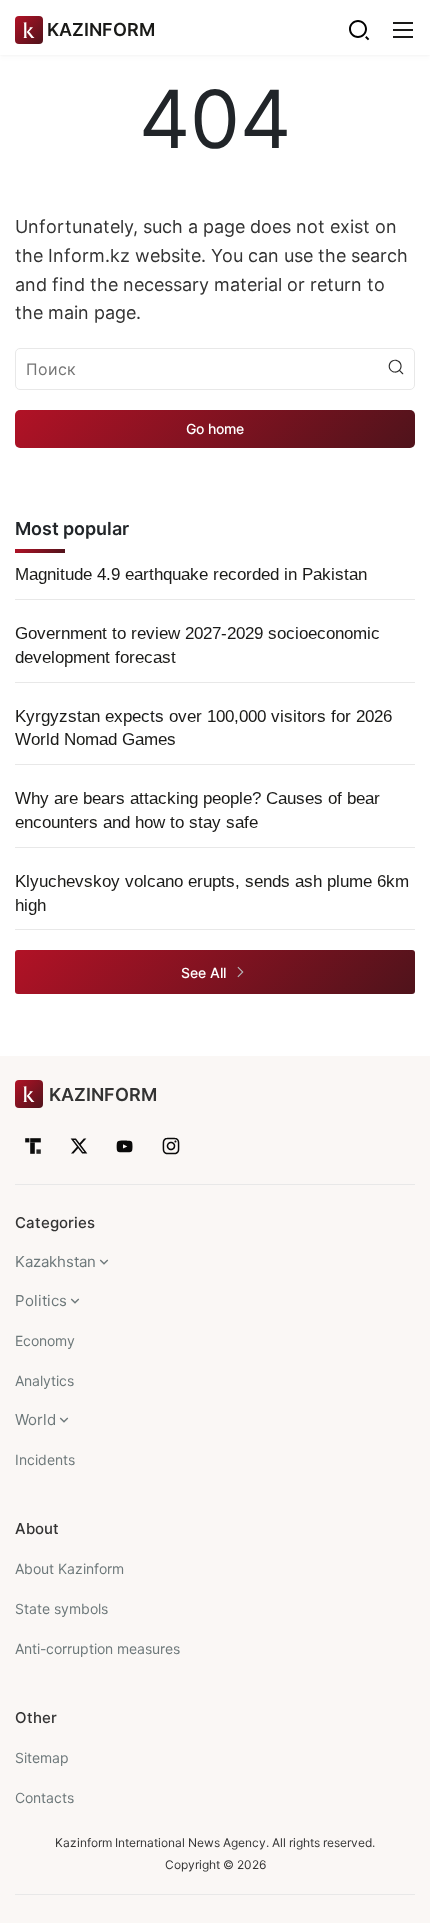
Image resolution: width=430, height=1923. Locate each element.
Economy (45, 1340)
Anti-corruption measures (97, 1648)
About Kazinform (69, 1568)
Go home (215, 428)
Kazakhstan (55, 1261)
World (35, 1419)
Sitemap (42, 1757)
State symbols (61, 1608)
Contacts (44, 1797)
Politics (41, 1300)
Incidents (45, 1459)
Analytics (44, 1380)
